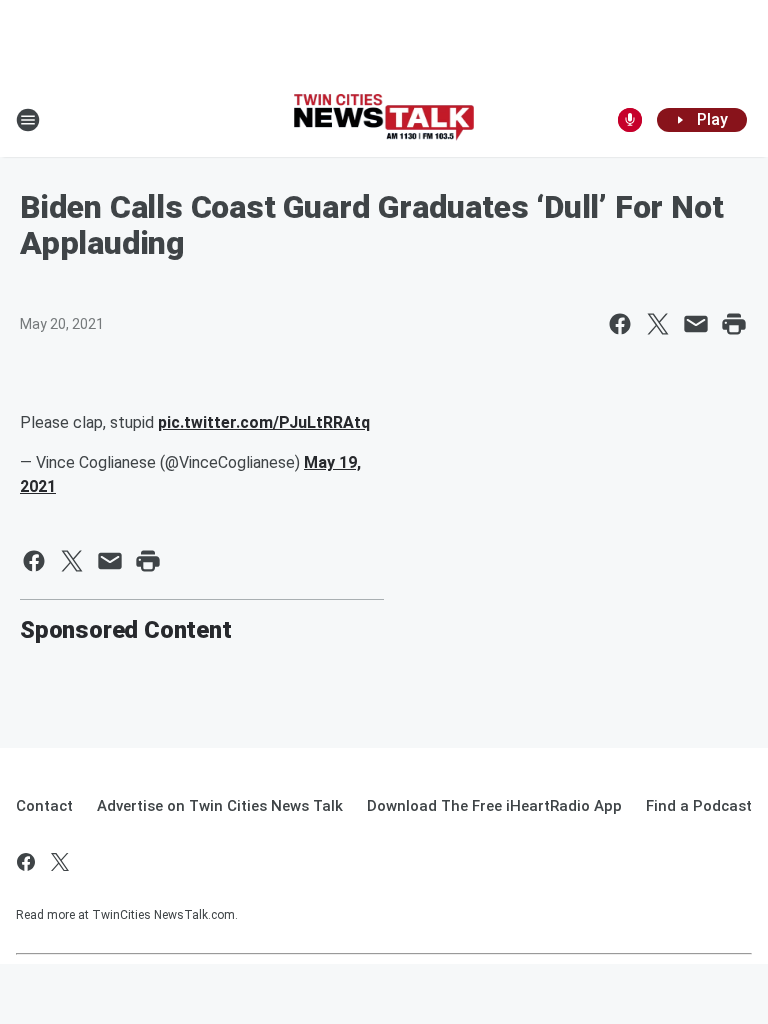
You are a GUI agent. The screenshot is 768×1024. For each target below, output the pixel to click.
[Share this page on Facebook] (620, 324)
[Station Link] (384, 119)
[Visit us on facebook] (26, 862)
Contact (44, 806)
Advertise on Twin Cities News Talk (220, 806)
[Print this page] (734, 324)
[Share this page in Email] (696, 324)
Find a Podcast (699, 806)
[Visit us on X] (60, 862)
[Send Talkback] (630, 120)
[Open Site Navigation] (28, 120)
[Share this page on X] (658, 324)
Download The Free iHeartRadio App (494, 806)
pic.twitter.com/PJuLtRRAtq (264, 422)
